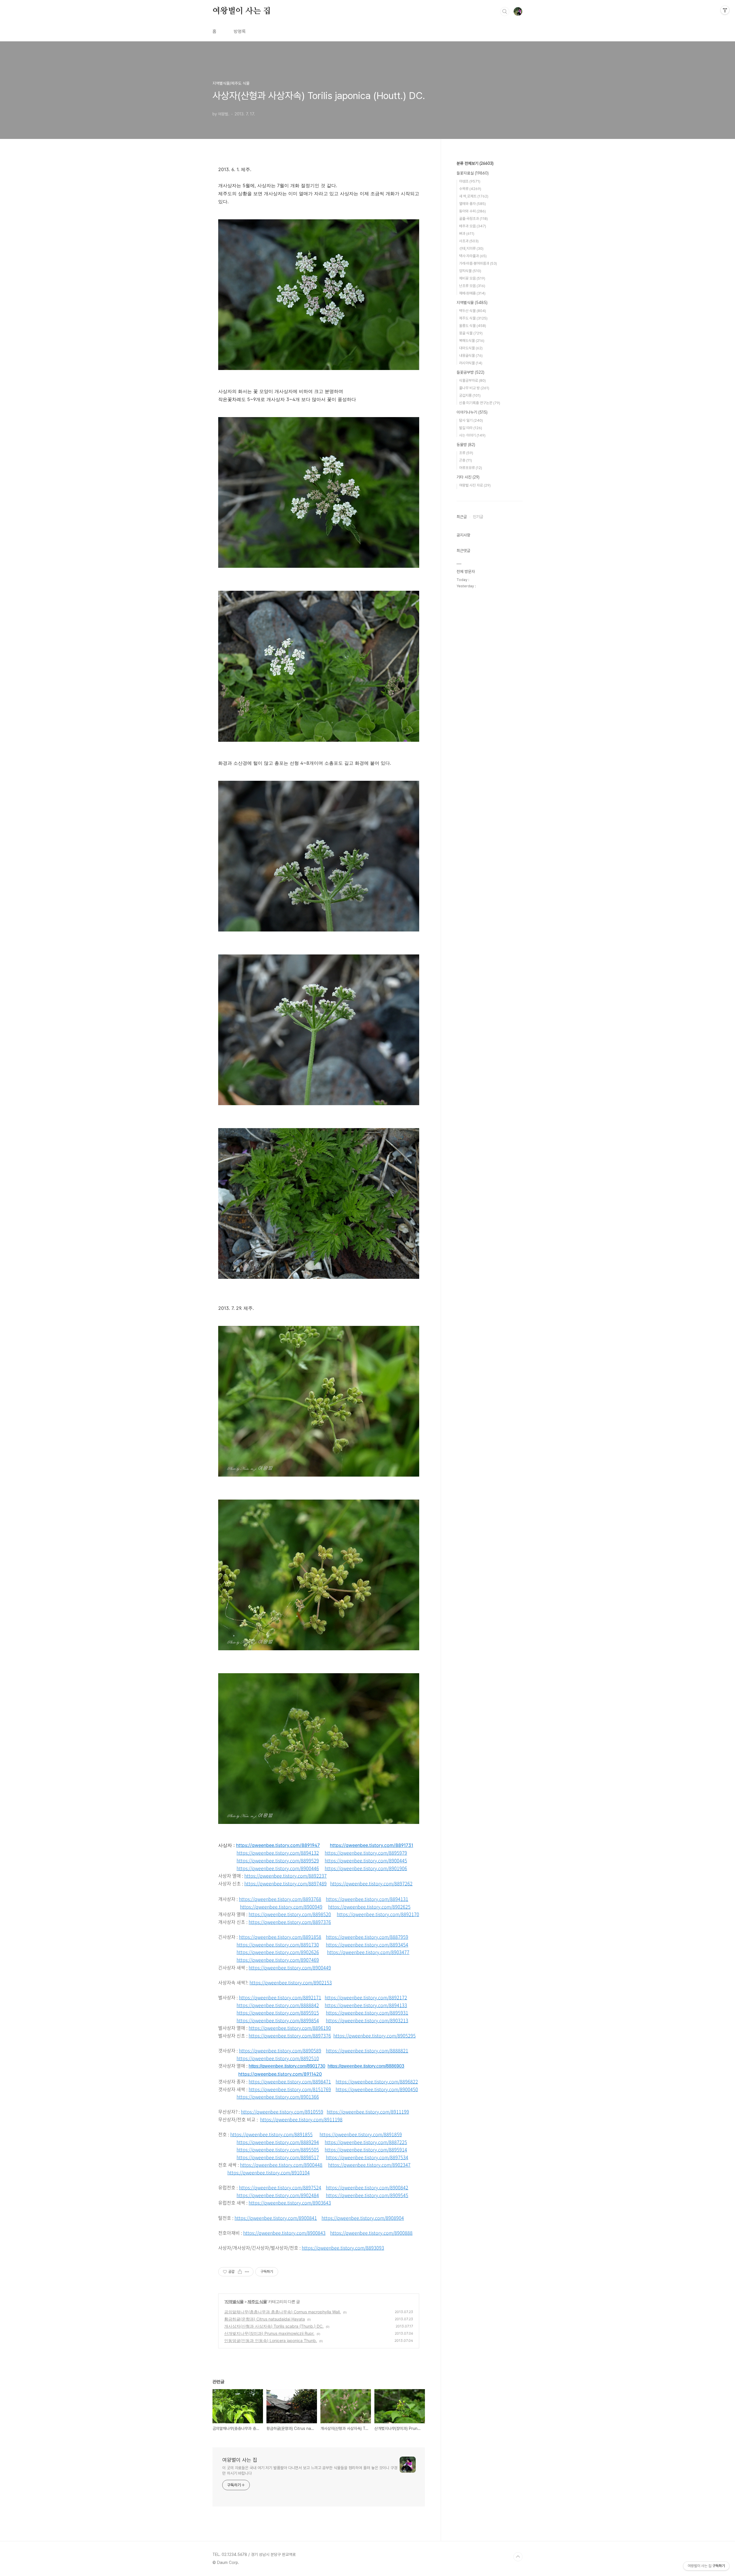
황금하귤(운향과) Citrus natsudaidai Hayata (265, 2319)
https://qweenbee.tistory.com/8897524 (280, 2187)
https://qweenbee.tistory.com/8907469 (278, 1960)
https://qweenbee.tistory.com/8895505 (278, 2149)
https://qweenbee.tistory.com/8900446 (278, 1868)
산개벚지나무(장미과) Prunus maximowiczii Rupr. (269, 2333)
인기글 (478, 517)
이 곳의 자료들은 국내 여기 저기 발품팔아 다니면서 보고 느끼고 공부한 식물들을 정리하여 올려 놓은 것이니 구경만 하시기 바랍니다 (310, 2471)
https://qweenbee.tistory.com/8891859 (361, 2134)
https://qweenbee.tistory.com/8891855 (271, 2134)
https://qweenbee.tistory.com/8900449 (290, 1967)
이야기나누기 (472, 412)
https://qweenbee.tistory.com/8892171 (280, 1997)
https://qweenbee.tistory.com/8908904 (363, 2218)
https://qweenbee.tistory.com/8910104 (269, 2172)
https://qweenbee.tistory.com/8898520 (290, 1914)
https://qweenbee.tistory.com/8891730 (278, 1944)
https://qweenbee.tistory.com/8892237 (286, 1876)
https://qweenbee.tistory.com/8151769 (290, 2089)
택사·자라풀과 (473, 256)
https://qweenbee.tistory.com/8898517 (278, 2157)
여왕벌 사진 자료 (475, 485)
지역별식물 (234, 2301)
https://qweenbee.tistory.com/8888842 (278, 2005)
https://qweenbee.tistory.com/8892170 (378, 1914)
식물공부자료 (472, 380)
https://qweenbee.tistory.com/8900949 (281, 1907)
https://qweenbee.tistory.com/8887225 (366, 2142)
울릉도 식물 (473, 326)
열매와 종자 (472, 204)
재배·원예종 (472, 293)
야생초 (470, 181)
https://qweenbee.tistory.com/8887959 (367, 1937)
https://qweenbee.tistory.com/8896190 (290, 2028)
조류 (466, 453)
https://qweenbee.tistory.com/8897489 (286, 1883)
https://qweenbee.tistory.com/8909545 (367, 2195)
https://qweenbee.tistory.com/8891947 (278, 1845)
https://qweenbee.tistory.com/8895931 (367, 2013)
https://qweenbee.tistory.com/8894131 (367, 1899)
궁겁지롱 (470, 395)
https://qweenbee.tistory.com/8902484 (278, 2195)
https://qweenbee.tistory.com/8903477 (368, 1952)
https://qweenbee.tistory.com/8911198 (301, 2119)
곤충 (466, 460)
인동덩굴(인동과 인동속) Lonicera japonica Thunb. (271, 2340)
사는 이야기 (472, 435)
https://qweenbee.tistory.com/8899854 (278, 2020)
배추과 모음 (473, 226)
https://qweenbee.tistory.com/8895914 (366, 2149)
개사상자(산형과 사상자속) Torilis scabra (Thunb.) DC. (274, 2326)
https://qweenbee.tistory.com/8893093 (343, 2248)
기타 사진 (468, 477)
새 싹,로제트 (474, 196)
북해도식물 (472, 341)
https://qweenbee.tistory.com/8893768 (280, 1899)
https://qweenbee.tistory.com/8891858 (280, 1937)
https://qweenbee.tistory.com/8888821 (367, 2050)
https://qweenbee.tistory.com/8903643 (290, 2203)
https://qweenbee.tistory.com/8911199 (368, 2112)
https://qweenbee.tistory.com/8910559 (282, 2112)
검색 (505, 11)
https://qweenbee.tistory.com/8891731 (372, 1845)
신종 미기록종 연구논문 (480, 403)
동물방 (466, 445)
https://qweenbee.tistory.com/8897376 (290, 1922)
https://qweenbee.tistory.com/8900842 (367, 2187)
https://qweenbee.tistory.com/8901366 (278, 2097)
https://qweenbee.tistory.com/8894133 (366, 2005)
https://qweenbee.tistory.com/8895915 (278, 2013)
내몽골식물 (471, 356)
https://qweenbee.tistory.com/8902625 (369, 1907)
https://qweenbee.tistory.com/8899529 (278, 1860)
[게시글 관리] (247, 2272)
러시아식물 (471, 363)
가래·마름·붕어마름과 (478, 263)
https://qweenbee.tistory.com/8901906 (366, 1868)
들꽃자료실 (473, 173)
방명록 (240, 31)
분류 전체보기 (475, 163)
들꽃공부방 (470, 372)
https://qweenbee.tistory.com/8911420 (280, 2074)
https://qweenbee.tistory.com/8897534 (367, 2157)
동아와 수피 (472, 211)
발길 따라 (471, 428)
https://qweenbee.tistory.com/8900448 (281, 2165)
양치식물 (470, 271)
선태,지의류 (471, 248)
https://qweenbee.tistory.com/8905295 (375, 2035)
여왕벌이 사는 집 (242, 11)
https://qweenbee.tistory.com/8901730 (287, 2066)
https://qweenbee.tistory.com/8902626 (278, 1952)
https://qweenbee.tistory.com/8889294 (278, 2142)
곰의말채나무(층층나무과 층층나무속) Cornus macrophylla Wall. (283, 2312)
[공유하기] (240, 2272)
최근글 (462, 517)
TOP (518, 2557)
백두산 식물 (473, 311)
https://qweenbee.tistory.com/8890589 (280, 2050)
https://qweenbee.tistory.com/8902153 (291, 1982)
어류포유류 (471, 468)
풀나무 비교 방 (474, 388)
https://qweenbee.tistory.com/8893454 (367, 1944)
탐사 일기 (471, 420)
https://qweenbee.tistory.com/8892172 (366, 1997)
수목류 (470, 189)
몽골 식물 (471, 333)
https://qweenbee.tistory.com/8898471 (290, 2081)
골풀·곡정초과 (473, 219)
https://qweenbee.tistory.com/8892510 (278, 2058)
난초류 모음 (472, 286)
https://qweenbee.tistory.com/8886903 (366, 2066)
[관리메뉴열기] (725, 10)
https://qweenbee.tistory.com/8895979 (366, 1853)
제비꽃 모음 (472, 278)
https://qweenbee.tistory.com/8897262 (371, 1883)
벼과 (467, 234)
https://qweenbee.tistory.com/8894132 (278, 1853)
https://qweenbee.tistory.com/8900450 (377, 2089)
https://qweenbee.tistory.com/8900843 (284, 2233)
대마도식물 (471, 348)
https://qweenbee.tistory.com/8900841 (276, 2218)
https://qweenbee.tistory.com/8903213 (367, 2020)
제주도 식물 (257, 2301)
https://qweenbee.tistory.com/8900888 (371, 2233)
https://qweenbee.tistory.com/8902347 (369, 2165)
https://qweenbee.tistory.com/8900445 (366, 1860)
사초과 (469, 241)
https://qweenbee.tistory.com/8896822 (377, 2081)
